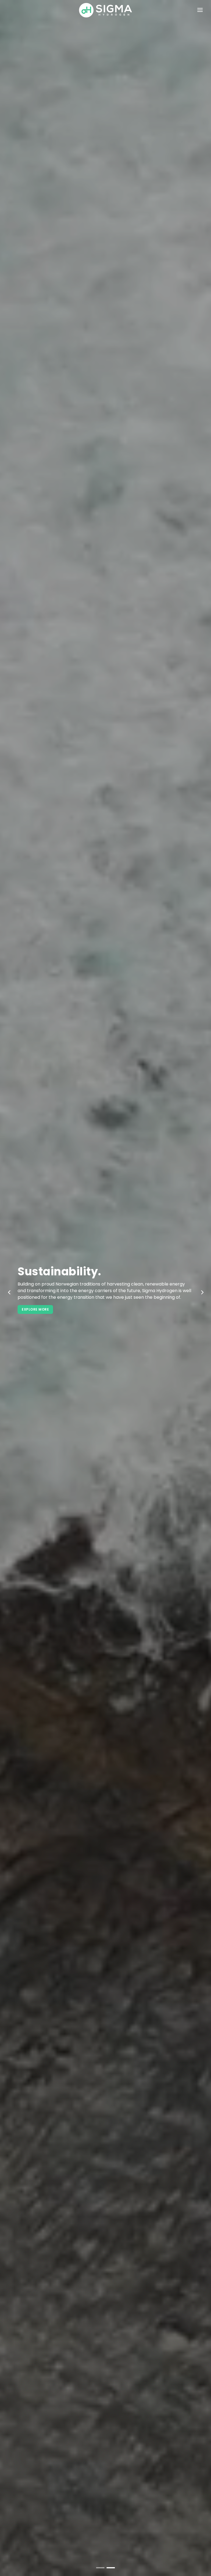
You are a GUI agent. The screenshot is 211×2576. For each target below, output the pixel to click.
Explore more (106, 1306)
